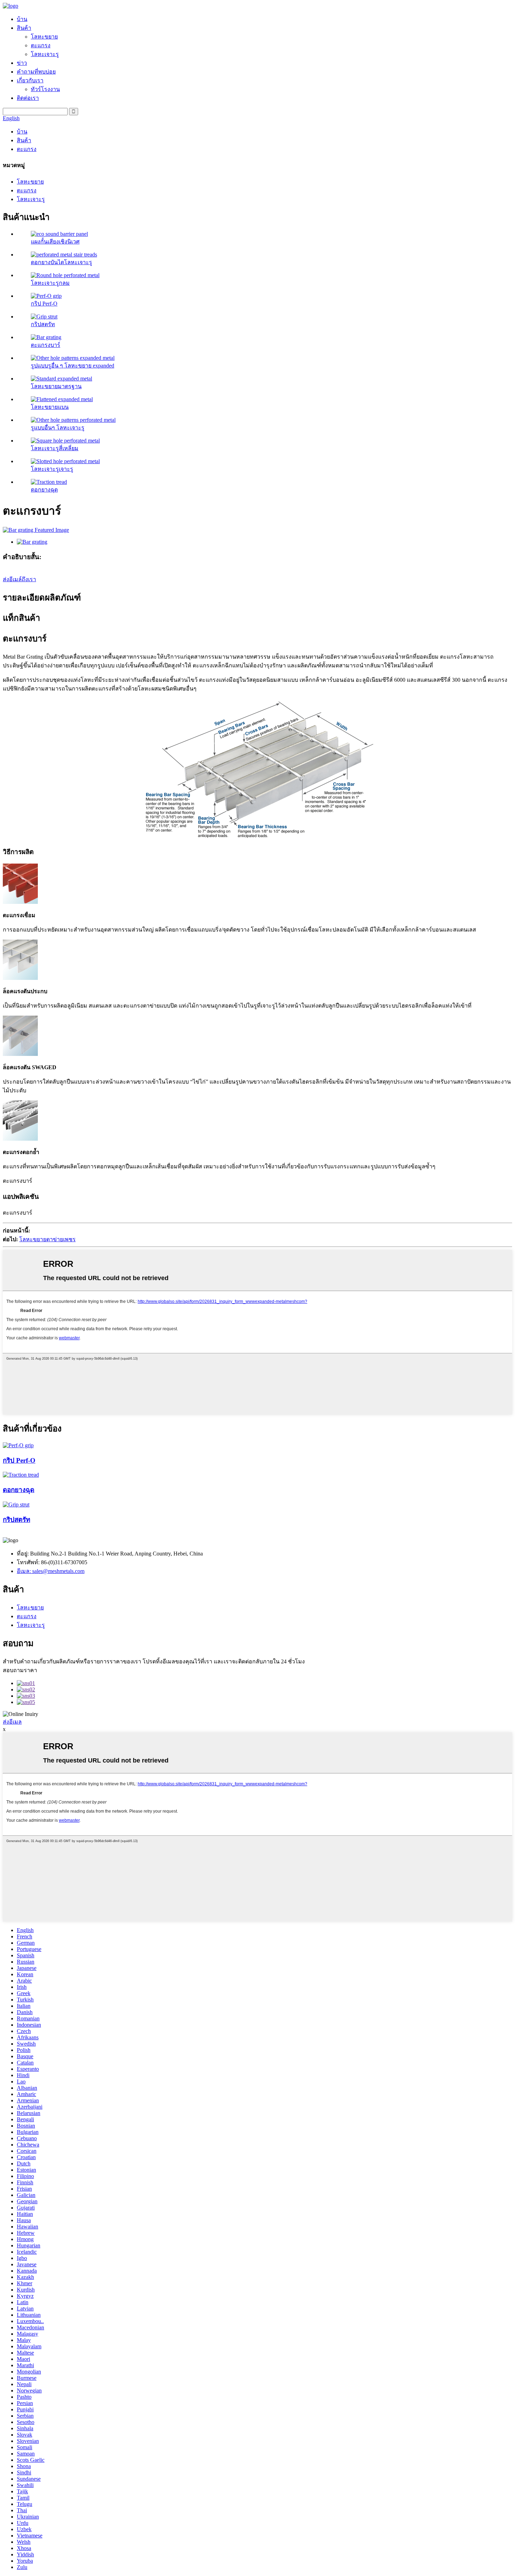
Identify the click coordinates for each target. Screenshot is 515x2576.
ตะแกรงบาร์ (46, 345)
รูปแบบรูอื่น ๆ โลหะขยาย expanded (73, 366)
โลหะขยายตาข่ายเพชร (47, 1239)
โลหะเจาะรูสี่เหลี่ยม (55, 448)
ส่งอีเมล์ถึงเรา (19, 579)
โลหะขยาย (44, 37)
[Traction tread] (21, 1475)
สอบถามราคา (20, 1670)
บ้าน (22, 19)
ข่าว (22, 63)
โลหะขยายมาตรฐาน (56, 386)
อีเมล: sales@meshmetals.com (51, 1571)
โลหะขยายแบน (50, 407)
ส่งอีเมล (12, 1722)
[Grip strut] (16, 1505)
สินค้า (24, 28)
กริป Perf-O (44, 304)
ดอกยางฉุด (44, 490)
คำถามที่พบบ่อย (36, 72)
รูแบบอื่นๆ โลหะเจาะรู (58, 428)
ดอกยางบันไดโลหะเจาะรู (61, 262)
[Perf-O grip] (18, 1445)
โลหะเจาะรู (45, 54)
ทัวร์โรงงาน (45, 89)
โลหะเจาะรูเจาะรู (52, 469)
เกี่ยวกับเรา (30, 80)
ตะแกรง (41, 45)
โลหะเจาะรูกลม (50, 283)
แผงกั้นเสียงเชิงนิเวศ (55, 242)
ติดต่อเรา (28, 98)
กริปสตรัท (43, 324)
